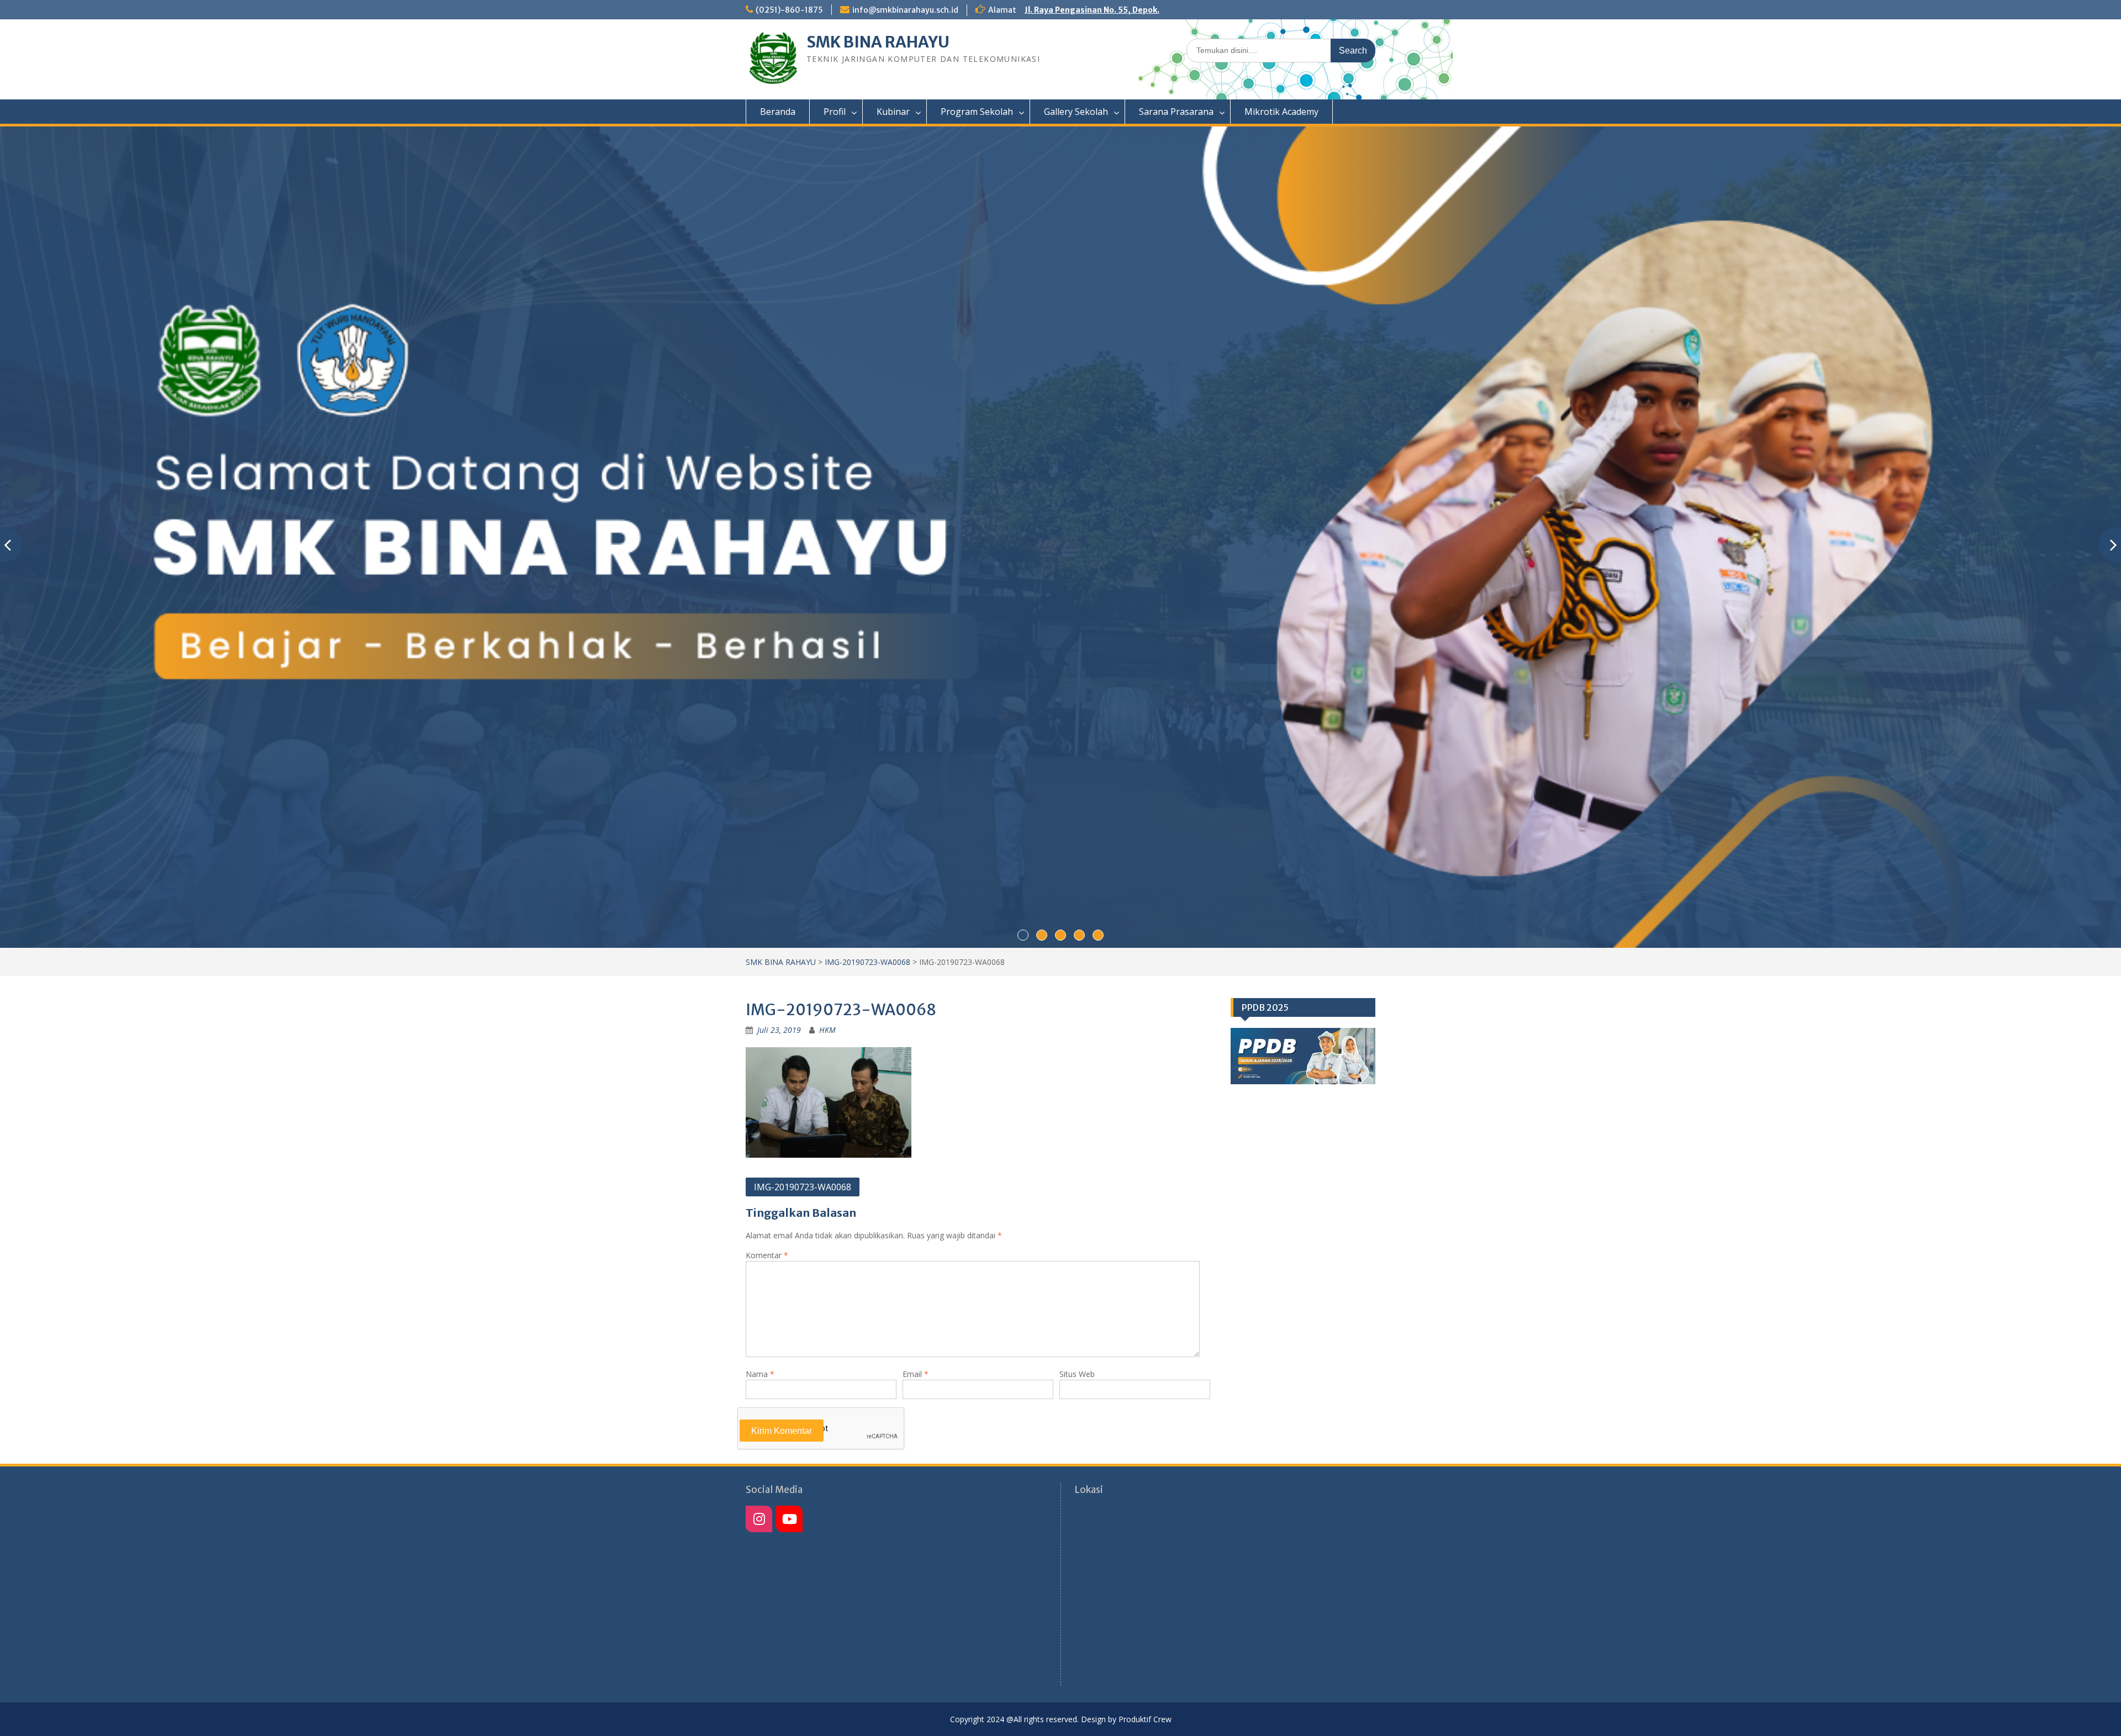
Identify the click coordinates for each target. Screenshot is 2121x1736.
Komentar (767, 1255)
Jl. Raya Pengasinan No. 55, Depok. (1092, 10)
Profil (835, 112)
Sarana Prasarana (1176, 112)
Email (916, 1374)
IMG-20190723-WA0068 (867, 962)
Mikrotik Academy (1281, 112)
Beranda (778, 112)
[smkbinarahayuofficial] (759, 1519)
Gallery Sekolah (1076, 112)
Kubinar (893, 112)
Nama (760, 1374)
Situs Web (1077, 1374)
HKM (827, 1030)
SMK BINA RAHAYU (878, 42)
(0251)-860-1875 (789, 10)
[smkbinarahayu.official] (789, 1519)
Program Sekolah (977, 112)
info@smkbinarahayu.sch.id (905, 10)
